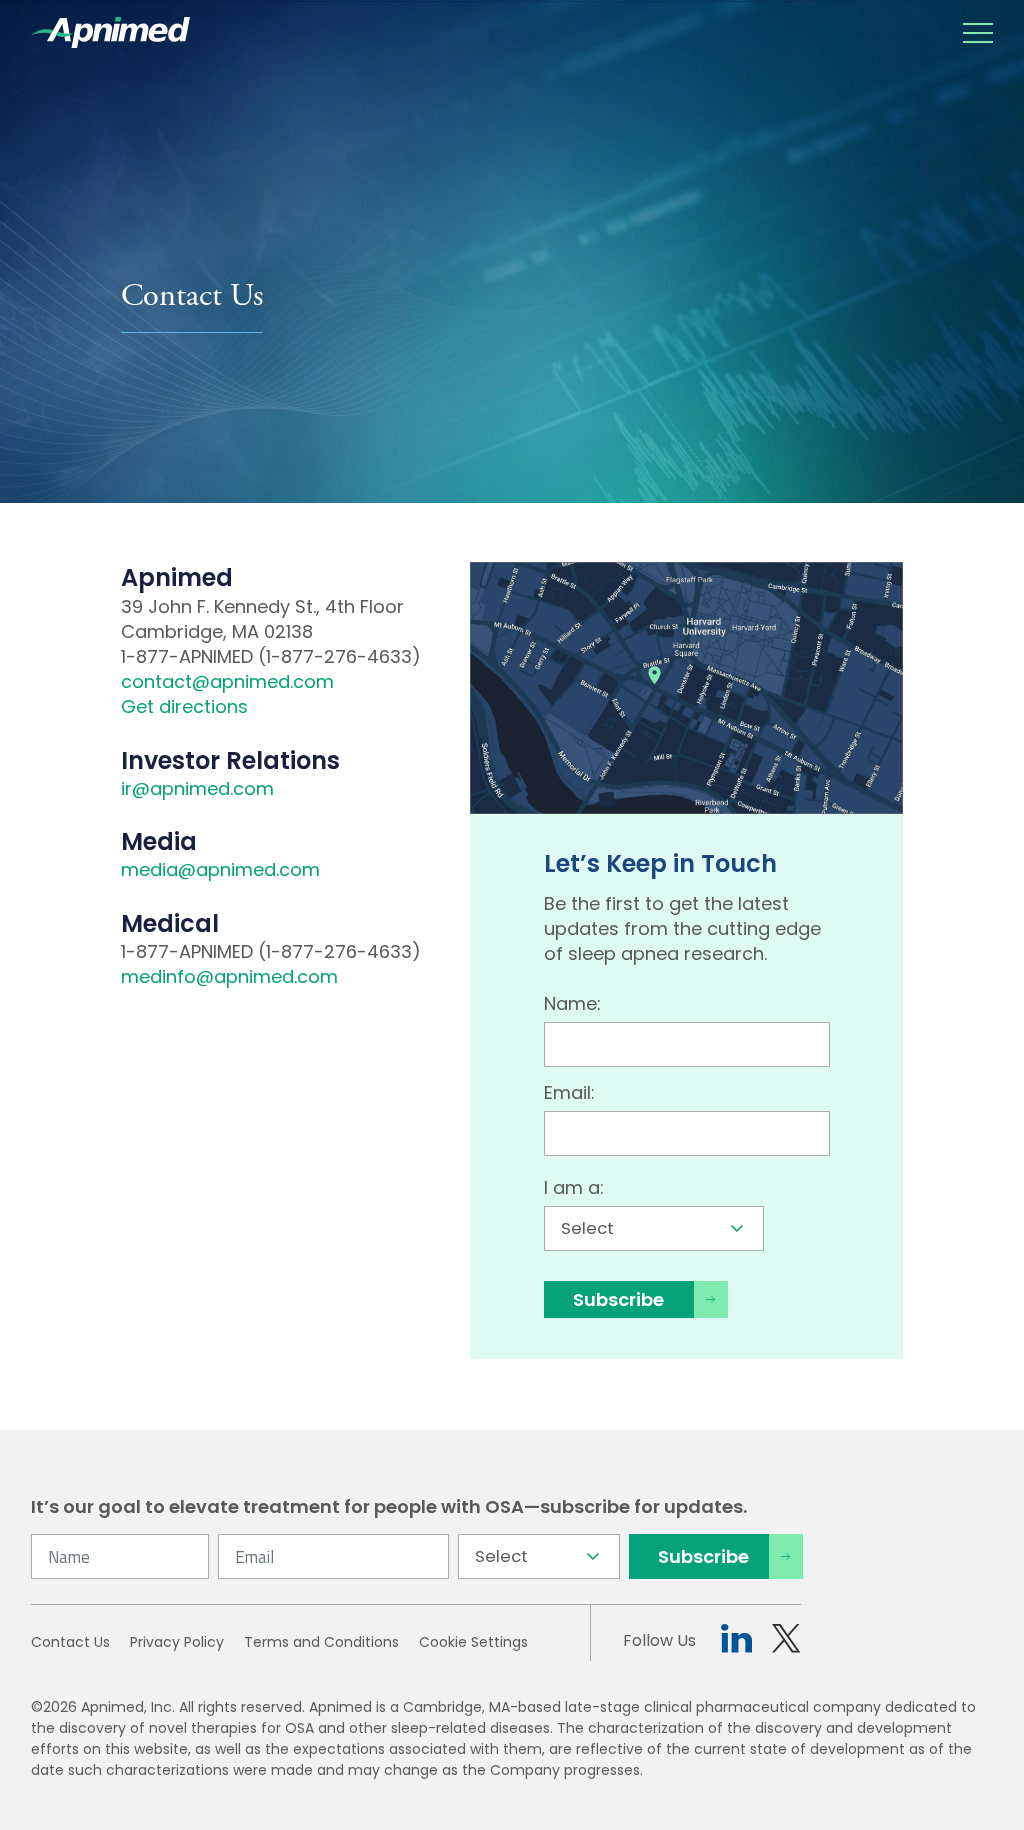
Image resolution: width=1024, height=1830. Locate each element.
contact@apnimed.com (227, 681)
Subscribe (618, 1299)
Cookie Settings (473, 1642)
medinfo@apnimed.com (229, 976)
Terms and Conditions (321, 1642)
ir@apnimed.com (197, 788)
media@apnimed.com (220, 869)
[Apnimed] (110, 32)
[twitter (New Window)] (786, 1641)
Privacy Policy (177, 1642)
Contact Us (70, 1642)
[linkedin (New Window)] (736, 1641)
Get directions (184, 706)
